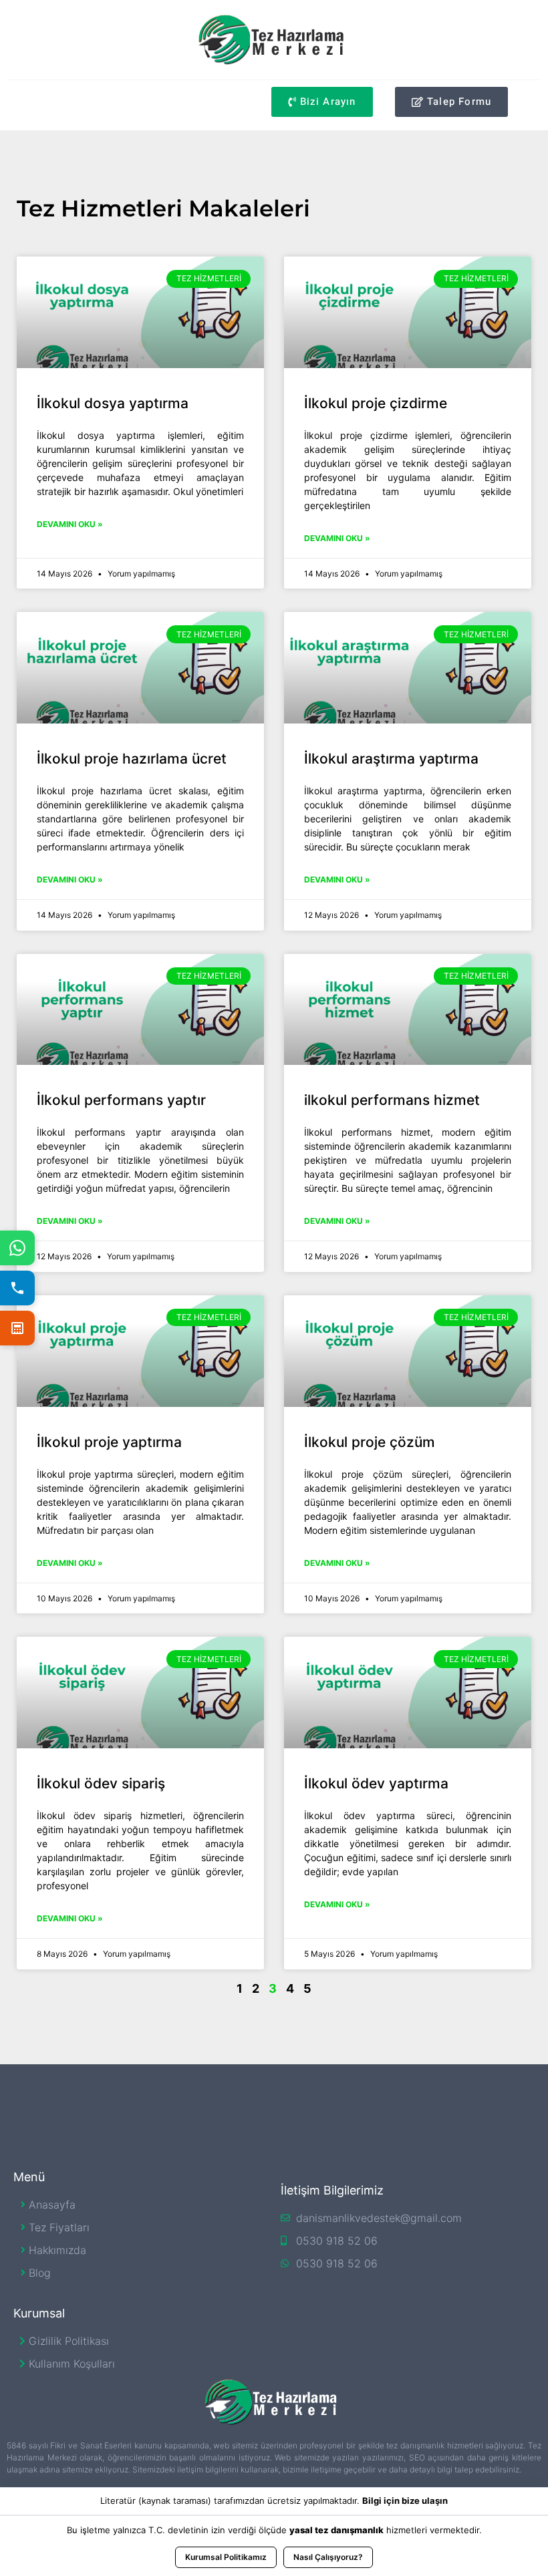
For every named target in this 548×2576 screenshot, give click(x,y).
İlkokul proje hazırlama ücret (132, 759)
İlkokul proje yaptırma (109, 1442)
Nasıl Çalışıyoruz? (328, 2557)
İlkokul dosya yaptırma (113, 403)
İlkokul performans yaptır (121, 1100)
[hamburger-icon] (22, 105)
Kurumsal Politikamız (226, 2557)
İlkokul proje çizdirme (376, 403)
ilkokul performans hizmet (392, 1100)
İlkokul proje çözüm (370, 1442)
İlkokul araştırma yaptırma (391, 759)
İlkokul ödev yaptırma (376, 1783)
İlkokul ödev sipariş (101, 1783)
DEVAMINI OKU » (70, 524)
